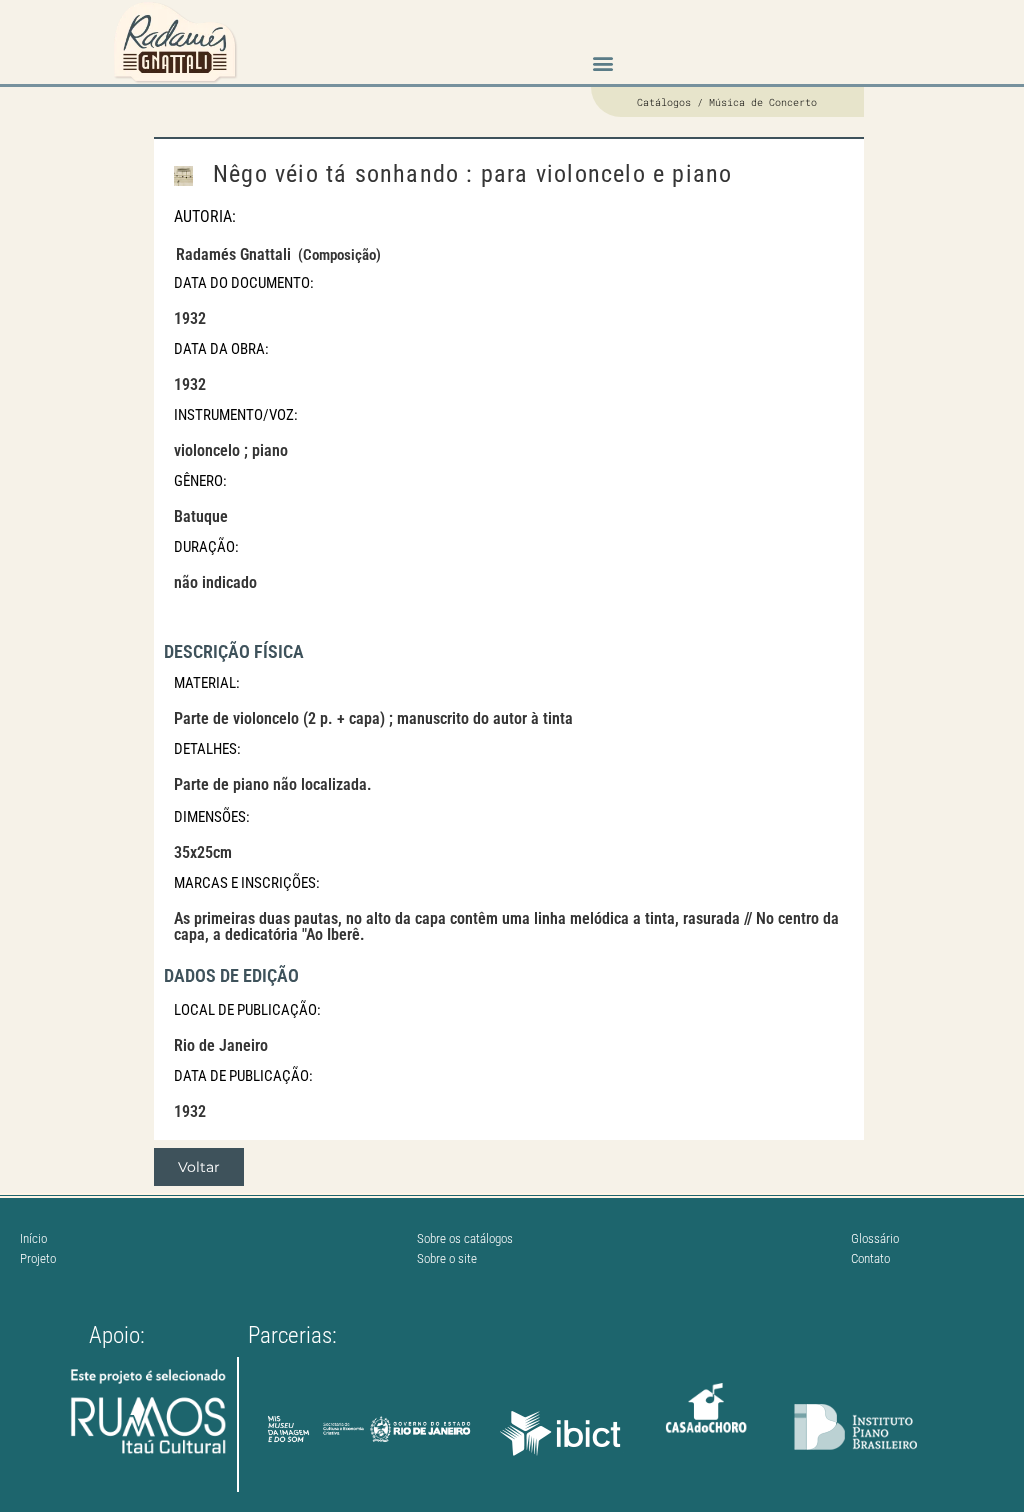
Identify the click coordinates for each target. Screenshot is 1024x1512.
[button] (602, 63)
